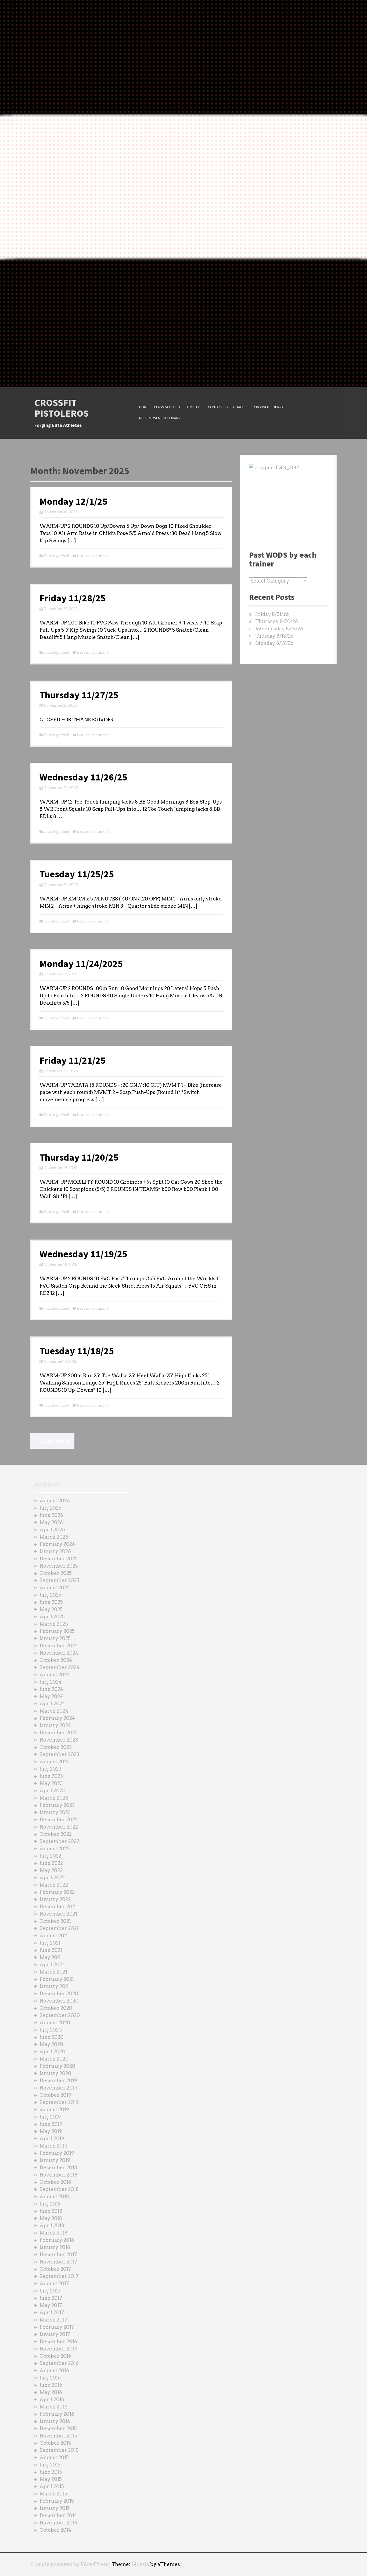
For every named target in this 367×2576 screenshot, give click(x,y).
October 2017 (55, 2269)
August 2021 (54, 1936)
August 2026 (55, 1501)
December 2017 (58, 2255)
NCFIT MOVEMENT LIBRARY (160, 418)
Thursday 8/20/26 (277, 621)
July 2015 (50, 2465)
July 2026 (51, 1508)
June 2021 (51, 1950)
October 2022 (56, 1834)
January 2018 (55, 2247)
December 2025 (59, 1559)
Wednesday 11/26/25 (83, 777)
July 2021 (50, 1943)
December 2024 (59, 1646)
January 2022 (55, 1899)
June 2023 (51, 1776)
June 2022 (51, 1863)
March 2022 (54, 1885)
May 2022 (51, 1870)
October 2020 (56, 2008)
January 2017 (55, 2334)
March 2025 (54, 1624)
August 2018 (54, 2197)
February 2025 (57, 1631)
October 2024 (56, 1660)
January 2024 (55, 1725)
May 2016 (51, 2392)
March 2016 (53, 2407)
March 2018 (53, 2233)
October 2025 (56, 1573)
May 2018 (51, 2218)
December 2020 (59, 1994)
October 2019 (55, 2095)
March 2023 (54, 1798)
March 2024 (54, 1711)
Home (144, 407)
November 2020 (59, 2001)
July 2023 (50, 1769)
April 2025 (52, 1617)
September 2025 (59, 1580)
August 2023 (55, 1762)
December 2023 (59, 1733)
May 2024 (51, 1696)
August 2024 (55, 1675)
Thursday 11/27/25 (79, 695)
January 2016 (55, 2421)
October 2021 (55, 1921)
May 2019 (51, 2131)
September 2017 (59, 2276)
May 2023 (51, 1783)
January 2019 (55, 2160)
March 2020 (54, 2059)
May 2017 (51, 2305)
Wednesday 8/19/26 (279, 629)
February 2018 (57, 2240)
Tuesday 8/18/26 (274, 636)
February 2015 (57, 2501)
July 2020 (51, 2030)
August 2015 (54, 2457)
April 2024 (52, 1704)
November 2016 (58, 2349)
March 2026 (54, 1537)
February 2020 (57, 2066)
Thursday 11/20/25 (79, 1157)
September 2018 (59, 2189)
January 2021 (55, 1986)
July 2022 (50, 1856)
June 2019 (51, 2124)
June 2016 (51, 2385)
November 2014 (58, 2523)
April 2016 (52, 2399)
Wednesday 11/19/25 (83, 1254)
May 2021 (51, 1957)
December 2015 (58, 2428)
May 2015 (51, 2479)
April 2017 (52, 2312)
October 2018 (55, 2182)
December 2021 (58, 1907)
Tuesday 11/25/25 (77, 874)
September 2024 (60, 1667)
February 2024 (57, 1718)
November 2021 (58, 1914)
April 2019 (52, 2139)
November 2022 (59, 1827)
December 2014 (58, 2515)
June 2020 (51, 2037)
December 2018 (58, 2168)
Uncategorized (56, 556)
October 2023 (56, 1747)
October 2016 (55, 2356)
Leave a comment (92, 556)
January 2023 (55, 1812)
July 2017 (50, 2291)
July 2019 (50, 2117)
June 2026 (51, 1515)
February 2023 (57, 1805)
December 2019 (58, 2081)
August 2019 (54, 2110)
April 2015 (52, 2486)
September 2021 (59, 1928)
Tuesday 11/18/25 (77, 1351)
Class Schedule (168, 407)
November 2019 (58, 2088)
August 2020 (55, 2023)
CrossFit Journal (270, 407)
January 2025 (55, 1638)
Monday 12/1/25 (73, 501)
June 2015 (51, 2472)
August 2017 (54, 2283)
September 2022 (59, 1841)
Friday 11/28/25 (73, 598)
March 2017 (53, 2320)
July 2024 (51, 1682)
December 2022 (59, 1820)
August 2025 (55, 1588)
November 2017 (58, 2262)
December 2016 (58, 2341)
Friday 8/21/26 (272, 614)
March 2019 (53, 2146)
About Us (195, 407)
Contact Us (218, 407)
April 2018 (52, 2226)
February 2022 (57, 1892)
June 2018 (51, 2211)
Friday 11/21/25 (73, 1060)
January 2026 (55, 1551)
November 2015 (58, 2436)
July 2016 (50, 2378)
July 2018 (50, 2204)
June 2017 (51, 2298)
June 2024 (51, 1689)
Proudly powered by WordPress (69, 2564)
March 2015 (53, 2494)
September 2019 (59, 2102)
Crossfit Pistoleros (62, 408)
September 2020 (60, 2015)
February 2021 (57, 1979)
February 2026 (57, 1544)
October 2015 (55, 2443)
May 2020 (51, 2044)
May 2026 (51, 1522)
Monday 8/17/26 (274, 643)
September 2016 (59, 2363)
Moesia (140, 2564)
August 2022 (55, 1849)
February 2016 (57, 2414)
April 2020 (52, 2052)
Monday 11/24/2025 (81, 964)
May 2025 (51, 1609)
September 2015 (59, 2450)
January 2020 (55, 2073)
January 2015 (55, 2508)
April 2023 (52, 1791)
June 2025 (51, 1602)
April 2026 (52, 1530)
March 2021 (53, 1972)
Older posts (52, 1441)
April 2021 (52, 1965)
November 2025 (59, 1566)
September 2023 (59, 1754)
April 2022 (52, 1878)
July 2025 (50, 1595)
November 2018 (58, 2175)
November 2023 (59, 1740)
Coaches (241, 407)
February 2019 (57, 2153)
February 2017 (57, 2327)
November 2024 (59, 1653)
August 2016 (54, 2370)
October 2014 (55, 2530)
